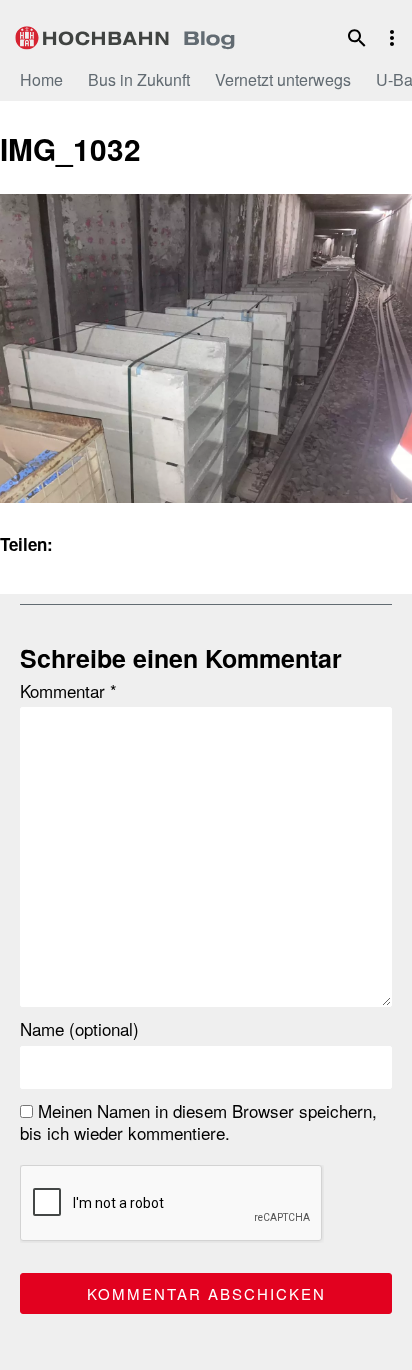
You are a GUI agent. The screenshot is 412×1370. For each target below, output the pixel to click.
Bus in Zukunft (139, 79)
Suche (357, 38)
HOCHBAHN (125, 35)
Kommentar (68, 691)
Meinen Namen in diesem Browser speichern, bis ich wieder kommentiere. (198, 1122)
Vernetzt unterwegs (283, 79)
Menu (392, 38)
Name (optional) (79, 1029)
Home (41, 79)
